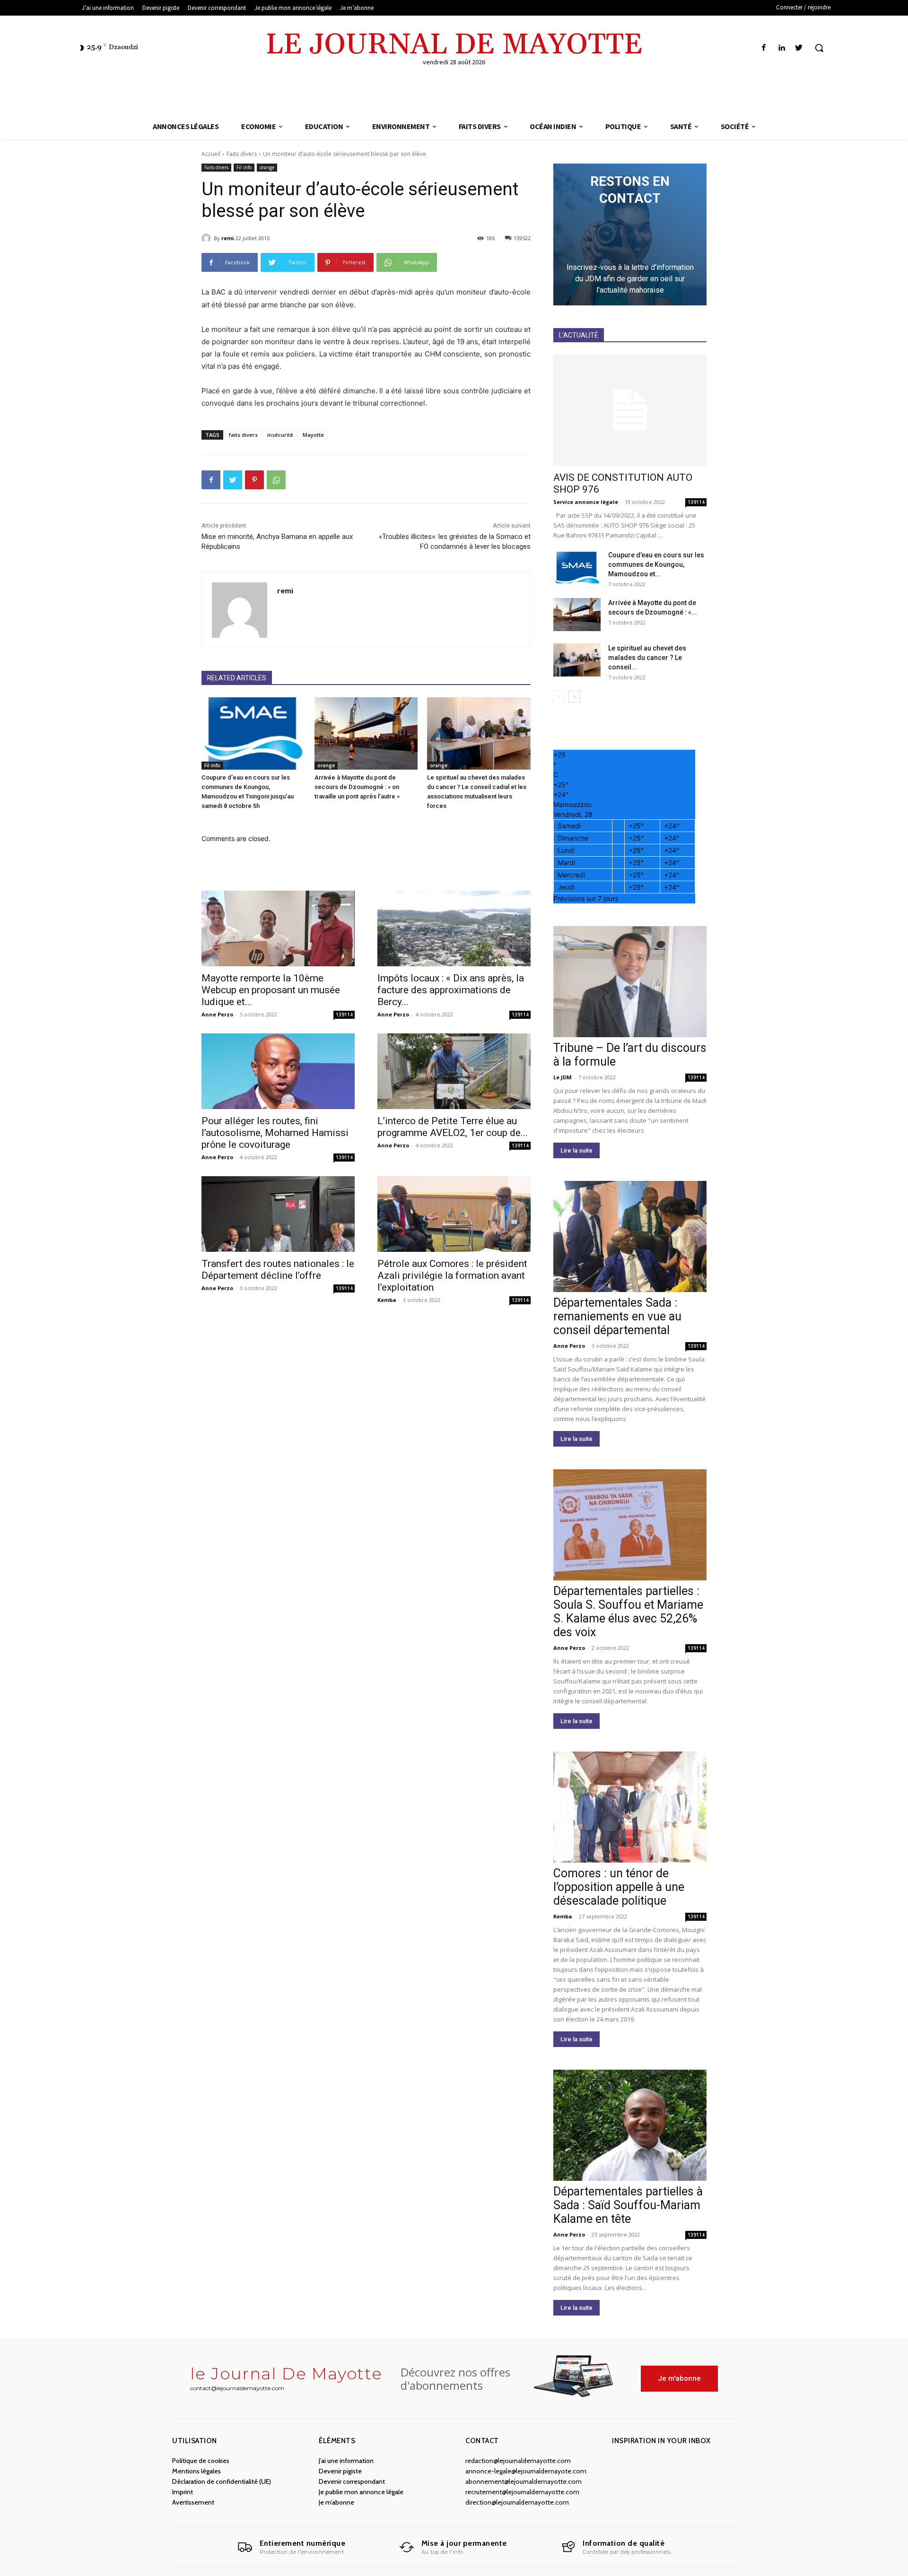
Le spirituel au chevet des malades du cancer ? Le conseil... (647, 658)
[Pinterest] (254, 480)
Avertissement (193, 2502)
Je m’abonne (336, 2502)
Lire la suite (576, 1150)
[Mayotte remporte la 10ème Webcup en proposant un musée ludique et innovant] (278, 928)
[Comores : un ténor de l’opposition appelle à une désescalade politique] (630, 1807)
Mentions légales (196, 2471)
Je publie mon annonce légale (361, 2492)
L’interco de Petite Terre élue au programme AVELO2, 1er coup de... (453, 1127)
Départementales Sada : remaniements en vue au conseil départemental (617, 1316)
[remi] (208, 238)
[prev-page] (559, 697)
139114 (344, 1015)
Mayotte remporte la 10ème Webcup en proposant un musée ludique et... (271, 990)
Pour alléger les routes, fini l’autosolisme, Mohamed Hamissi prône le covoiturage (275, 1133)
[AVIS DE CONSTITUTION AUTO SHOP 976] (630, 410)
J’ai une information (346, 2461)
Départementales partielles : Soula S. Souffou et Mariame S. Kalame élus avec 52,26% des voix (628, 1612)
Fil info (244, 167)
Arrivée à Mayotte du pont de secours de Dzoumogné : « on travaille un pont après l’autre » (357, 787)
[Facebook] (764, 48)
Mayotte (313, 435)
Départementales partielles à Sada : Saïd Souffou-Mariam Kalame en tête (628, 2205)
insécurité (280, 435)
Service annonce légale (586, 502)
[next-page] (574, 697)
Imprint (183, 2492)
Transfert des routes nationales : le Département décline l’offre (278, 1270)
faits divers (243, 435)
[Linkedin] (781, 48)
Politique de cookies (201, 2461)
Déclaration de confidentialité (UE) (222, 2481)
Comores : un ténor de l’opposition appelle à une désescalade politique (619, 1887)
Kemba (387, 1300)
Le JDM (563, 1077)
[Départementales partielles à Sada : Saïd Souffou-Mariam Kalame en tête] (630, 2125)
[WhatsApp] (276, 480)
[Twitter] (799, 48)
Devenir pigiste (340, 2471)
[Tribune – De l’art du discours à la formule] (630, 982)
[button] (819, 48)
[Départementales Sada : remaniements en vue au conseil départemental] (630, 1236)
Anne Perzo (217, 1014)
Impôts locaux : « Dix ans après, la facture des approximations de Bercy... (451, 990)
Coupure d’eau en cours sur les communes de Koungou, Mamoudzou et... (656, 564)
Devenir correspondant (352, 2481)
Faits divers (242, 154)
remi (228, 238)
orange (267, 167)
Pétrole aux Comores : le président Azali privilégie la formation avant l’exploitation (452, 1275)
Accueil (211, 154)
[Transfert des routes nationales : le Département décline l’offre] (278, 1214)
